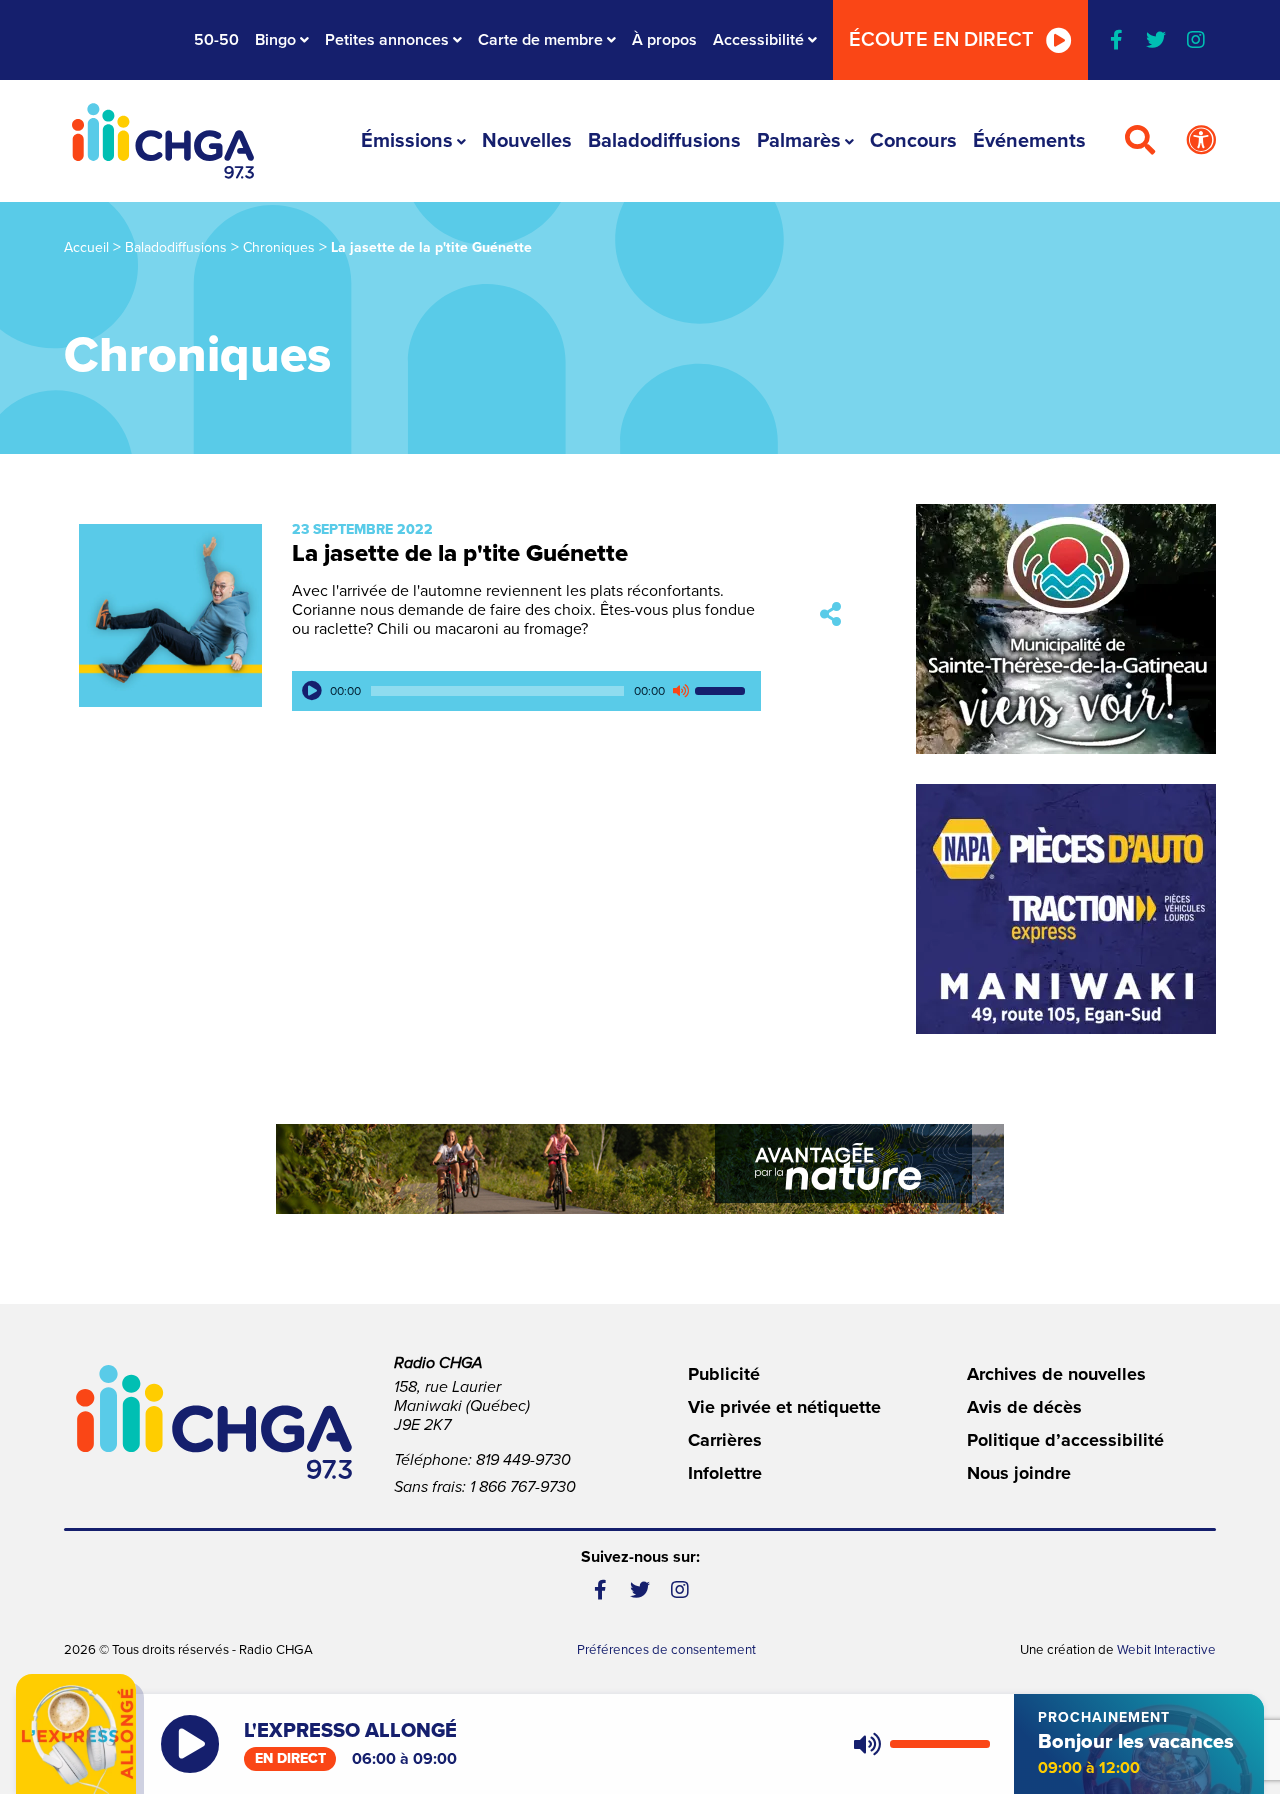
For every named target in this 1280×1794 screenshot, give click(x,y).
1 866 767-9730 (523, 1487)
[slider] (723, 691)
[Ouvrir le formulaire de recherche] (1140, 141)
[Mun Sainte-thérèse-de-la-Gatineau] (1066, 629)
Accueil (86, 247)
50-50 (216, 40)
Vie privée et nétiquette (784, 1407)
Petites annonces (387, 40)
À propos (664, 40)
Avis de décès (1024, 1407)
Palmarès (799, 141)
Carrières (725, 1440)
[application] (526, 691)
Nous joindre (1019, 1473)
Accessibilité (758, 40)
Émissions (407, 141)
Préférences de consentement (666, 1650)
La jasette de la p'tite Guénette (460, 553)
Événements (1029, 141)
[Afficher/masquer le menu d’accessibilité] (1201, 141)
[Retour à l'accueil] (163, 141)
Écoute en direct (941, 40)
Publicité (724, 1374)
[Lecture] (312, 691)
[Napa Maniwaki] (1066, 909)
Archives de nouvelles (1056, 1374)
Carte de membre (540, 40)
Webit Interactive (1166, 1650)
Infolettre (725, 1473)
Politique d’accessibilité (1065, 1440)
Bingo (275, 40)
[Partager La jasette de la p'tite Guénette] (830, 615)
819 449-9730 (523, 1460)
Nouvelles (527, 141)
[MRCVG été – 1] (640, 1169)
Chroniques (279, 247)
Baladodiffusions (664, 141)
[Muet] (680, 691)
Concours (913, 141)
